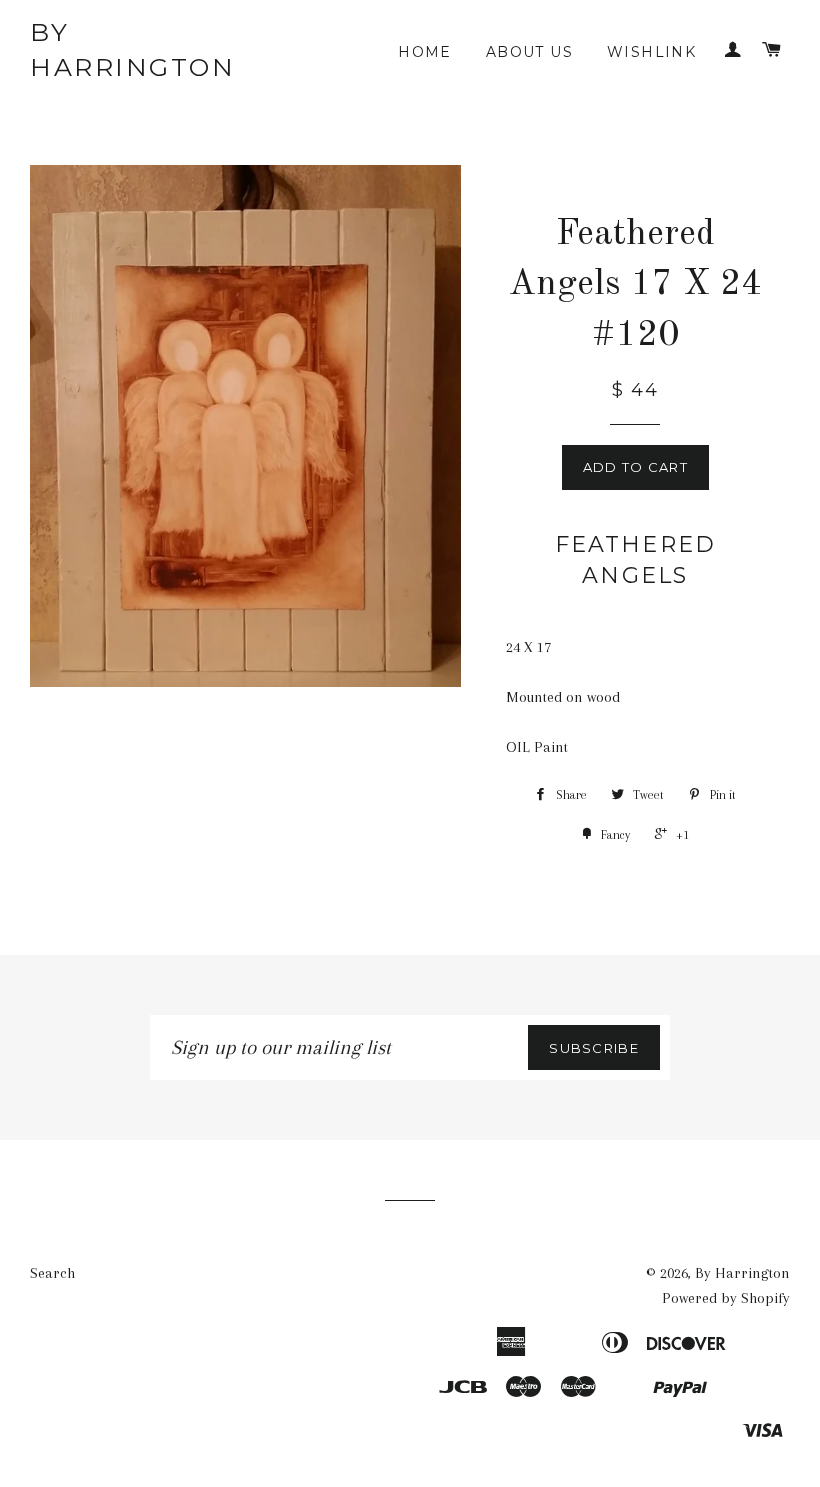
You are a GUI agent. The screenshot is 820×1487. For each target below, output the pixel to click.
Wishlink (651, 52)
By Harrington (132, 49)
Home (425, 52)
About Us (529, 52)
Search (52, 1273)
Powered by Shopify (726, 1298)
